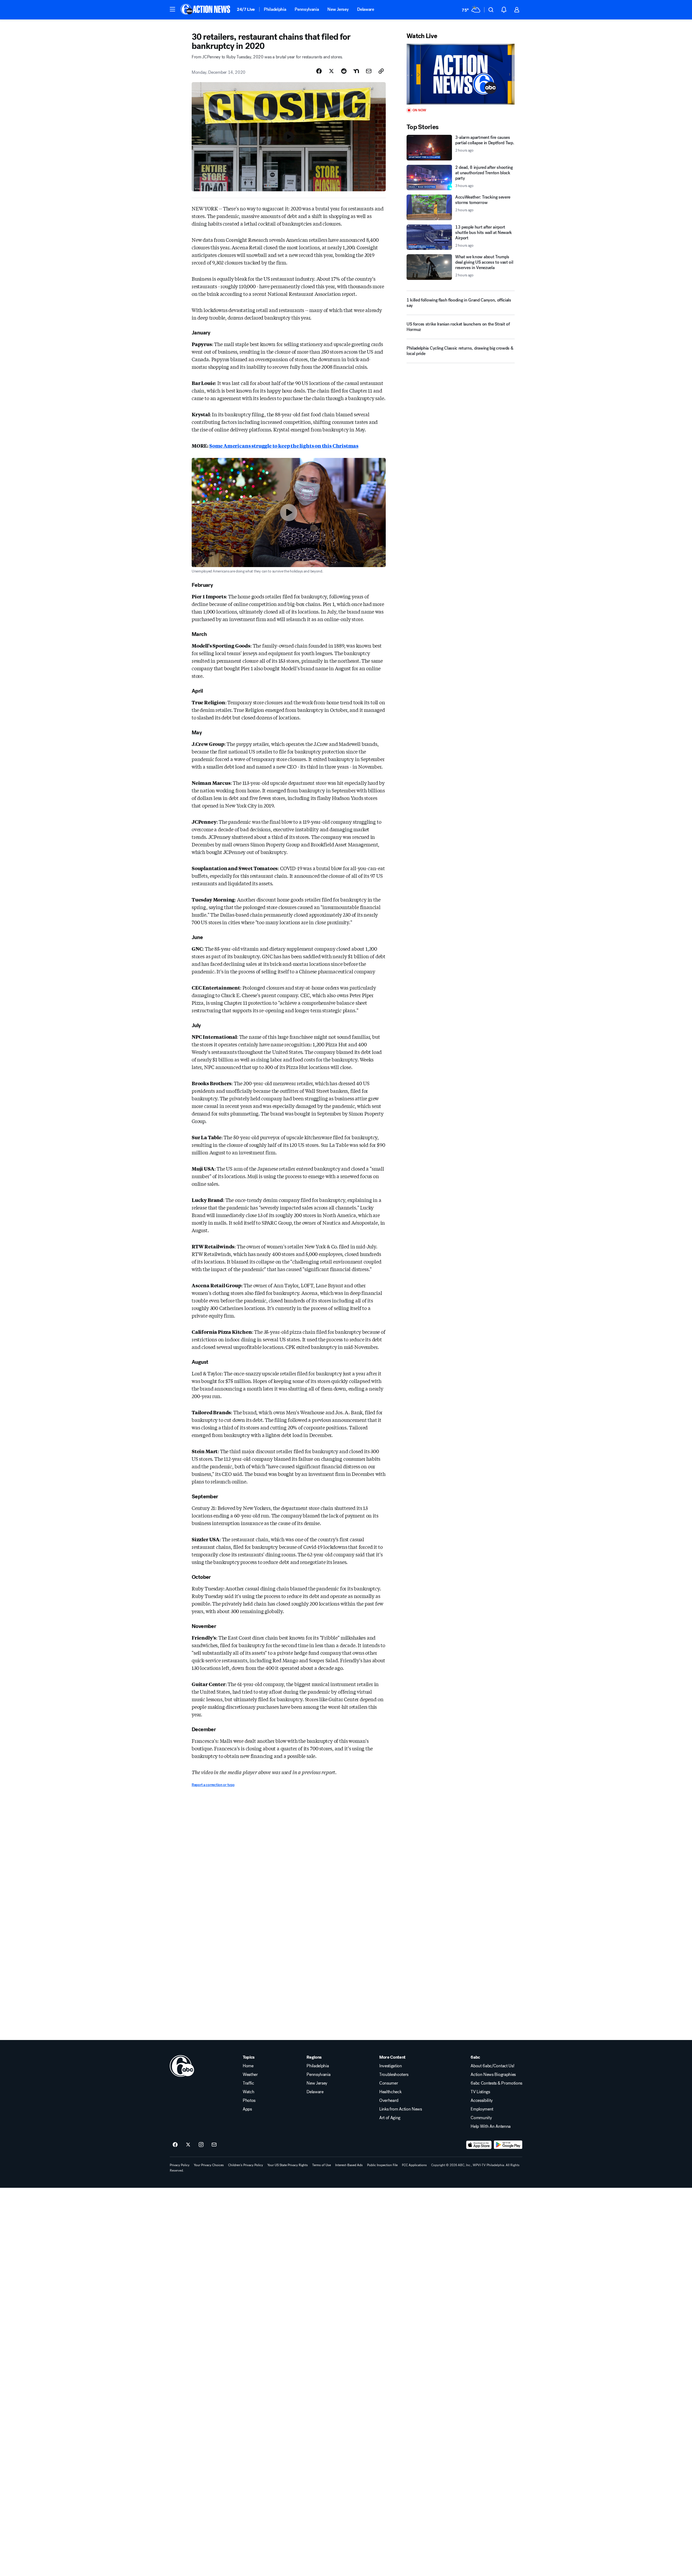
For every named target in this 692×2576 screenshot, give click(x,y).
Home (248, 2066)
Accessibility (482, 2101)
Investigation (391, 2066)
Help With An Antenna (491, 2126)
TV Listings (480, 2092)
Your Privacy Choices (209, 2165)
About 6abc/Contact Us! (492, 2066)
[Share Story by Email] (369, 71)
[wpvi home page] (182, 2066)
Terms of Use (322, 2165)
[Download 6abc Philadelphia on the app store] (479, 2145)
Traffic (248, 2083)
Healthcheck (390, 2092)
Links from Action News (401, 2109)
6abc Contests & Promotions (496, 2083)
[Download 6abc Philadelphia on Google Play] (508, 2145)
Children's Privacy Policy (246, 2165)
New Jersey (338, 9)
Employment (482, 2109)
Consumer (389, 2083)
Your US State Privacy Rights (288, 2165)
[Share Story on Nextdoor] (356, 71)
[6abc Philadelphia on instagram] (201, 2145)
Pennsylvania (307, 9)
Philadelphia (275, 9)
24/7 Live (246, 9)
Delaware (365, 9)
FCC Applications (414, 2165)
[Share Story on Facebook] (319, 71)
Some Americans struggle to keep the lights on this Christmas (284, 445)
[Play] (461, 74)
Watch (248, 2092)
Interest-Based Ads (349, 2165)
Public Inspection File (382, 2165)
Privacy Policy (180, 2165)
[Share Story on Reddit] (344, 71)
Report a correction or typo (213, 1785)
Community (481, 2118)
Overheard (389, 2101)
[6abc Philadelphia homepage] (206, 10)
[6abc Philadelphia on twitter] (188, 2145)
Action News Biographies (493, 2075)
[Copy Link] (381, 71)
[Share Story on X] (331, 71)
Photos (249, 2101)
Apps (247, 2109)
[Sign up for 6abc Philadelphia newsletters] (214, 2145)
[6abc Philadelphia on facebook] (175, 2145)
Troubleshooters (394, 2075)
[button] (172, 9)
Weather (250, 2075)
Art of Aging (390, 2118)
